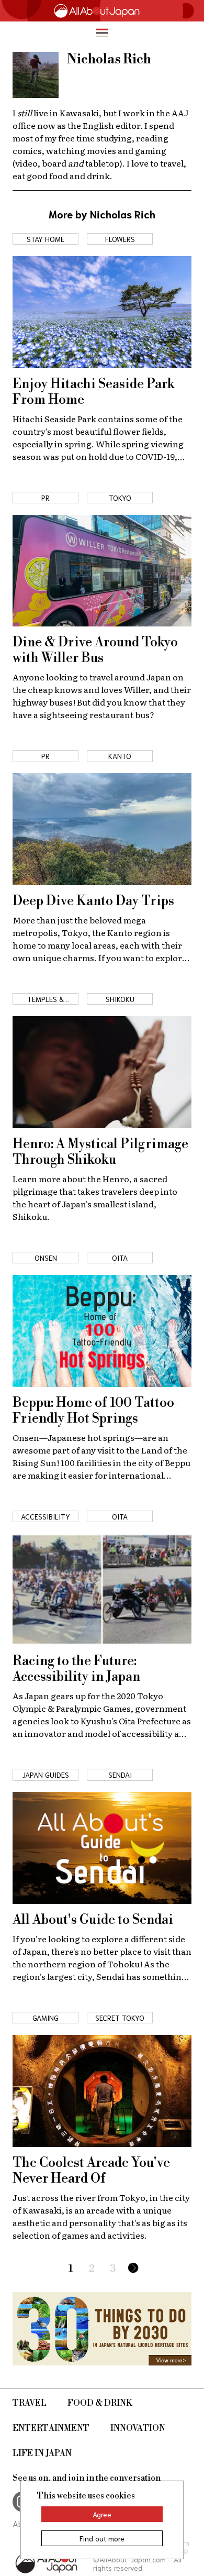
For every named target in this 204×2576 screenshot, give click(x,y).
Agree (102, 2514)
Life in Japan (42, 2453)
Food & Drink (100, 2403)
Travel (30, 2403)
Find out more (102, 2538)
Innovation (138, 2428)
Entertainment (51, 2428)
